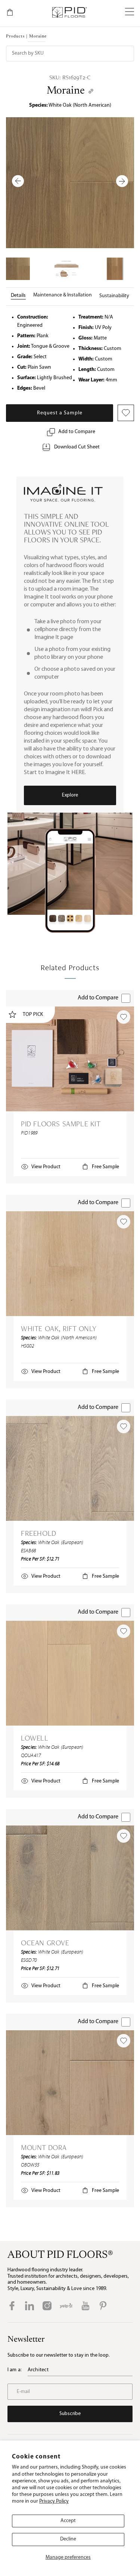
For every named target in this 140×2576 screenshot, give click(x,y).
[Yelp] (66, 2306)
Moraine (66, 91)
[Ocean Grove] (70, 1878)
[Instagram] (47, 2306)
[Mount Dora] (70, 2083)
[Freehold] (70, 1468)
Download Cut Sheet (77, 447)
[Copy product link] (91, 91)
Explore (70, 795)
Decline (68, 2539)
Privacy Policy (54, 2501)
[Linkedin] (29, 2306)
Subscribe (70, 2414)
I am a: (15, 2370)
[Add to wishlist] (124, 1017)
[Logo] (69, 12)
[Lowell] (70, 1673)
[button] (130, 12)
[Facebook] (12, 2306)
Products (15, 36)
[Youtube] (85, 2306)
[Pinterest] (103, 2306)
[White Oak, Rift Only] (70, 1264)
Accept (68, 2521)
